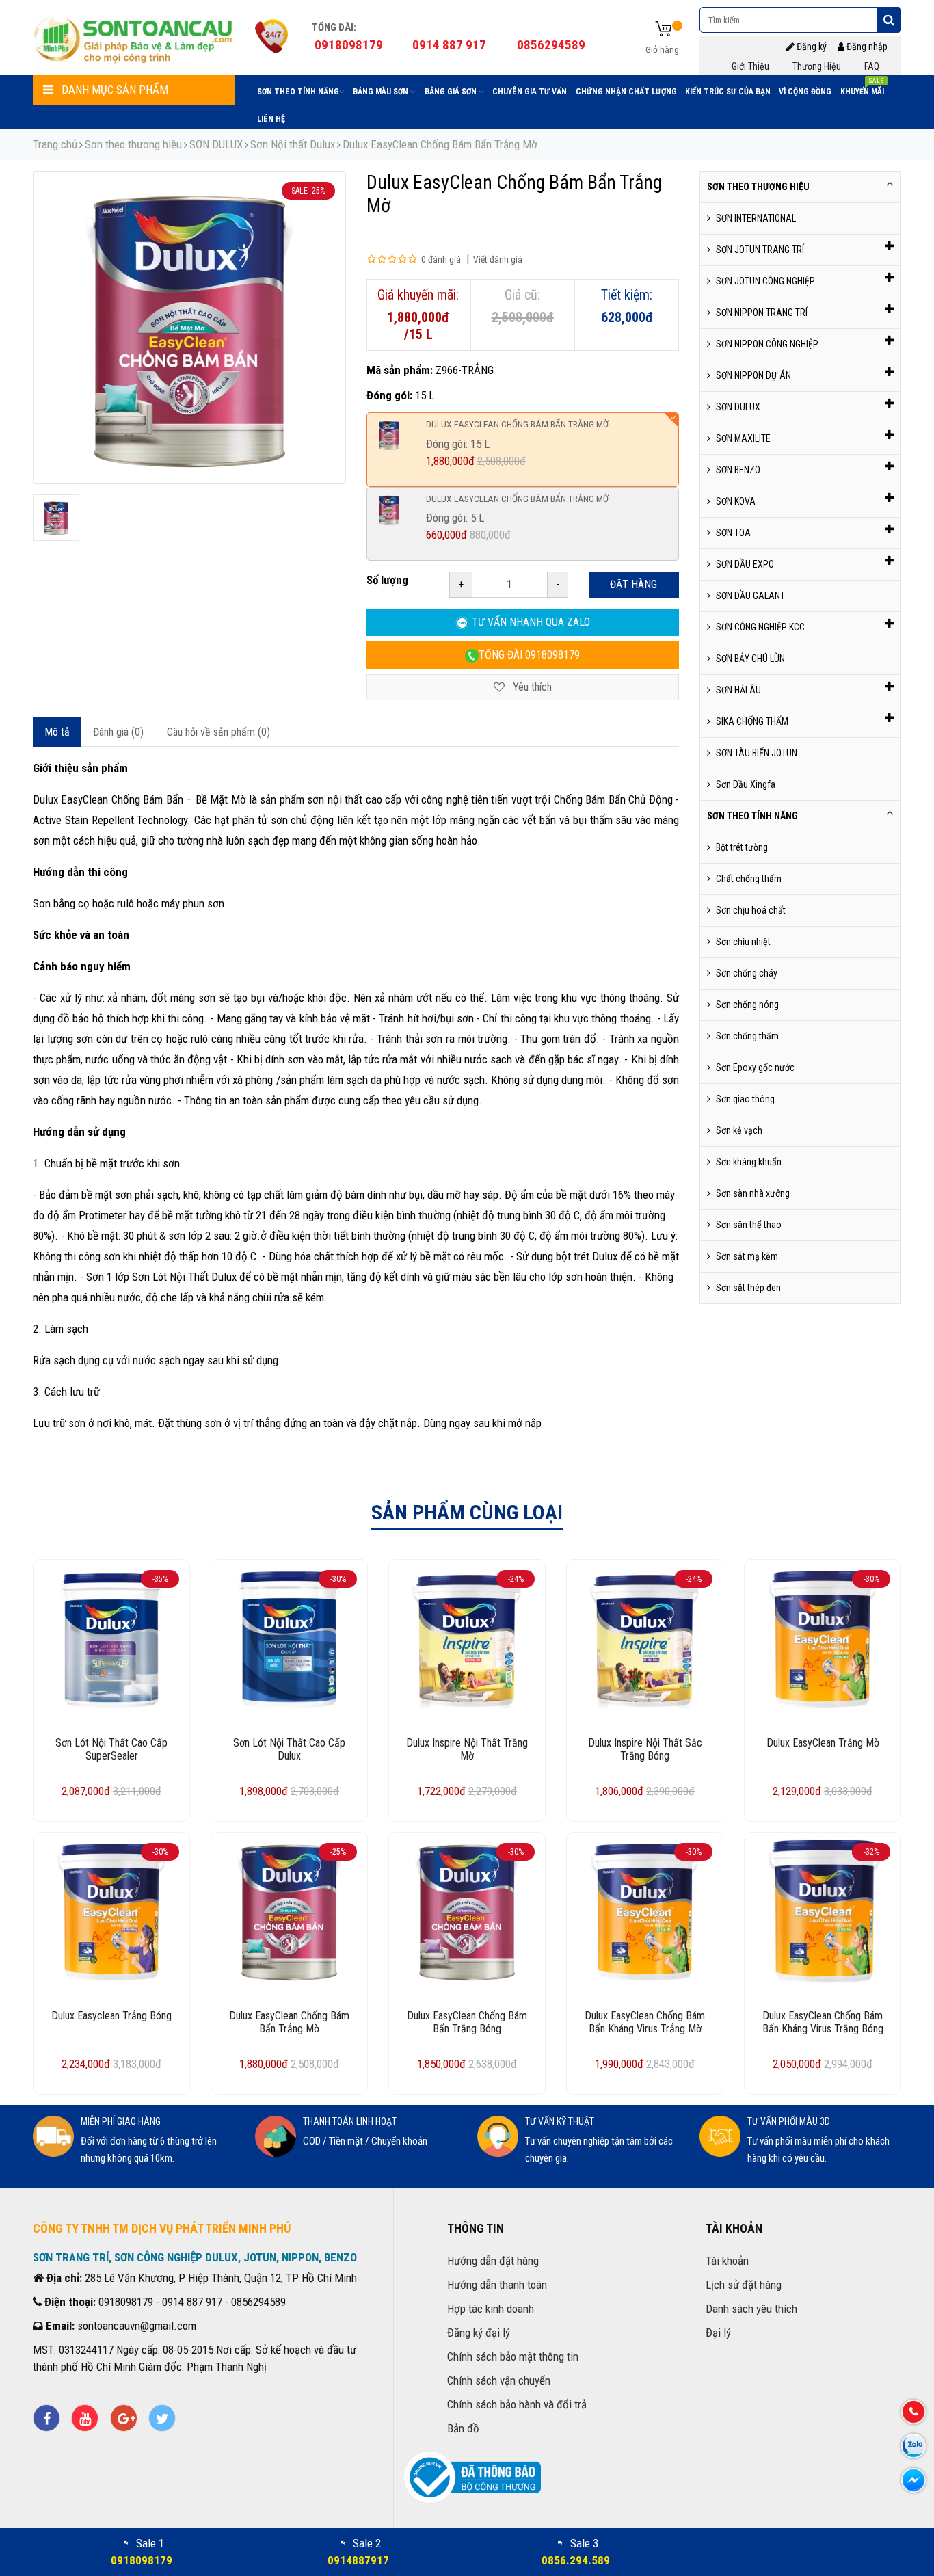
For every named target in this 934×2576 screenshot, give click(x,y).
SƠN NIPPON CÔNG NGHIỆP (767, 344)
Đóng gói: (389, 395)
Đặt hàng (633, 584)
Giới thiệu (750, 66)
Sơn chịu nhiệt (743, 942)
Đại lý (718, 2333)
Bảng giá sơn (452, 92)
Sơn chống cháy (747, 973)
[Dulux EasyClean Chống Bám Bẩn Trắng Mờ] (56, 518)
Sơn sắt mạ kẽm (747, 1256)
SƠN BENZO (738, 470)
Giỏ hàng (662, 49)
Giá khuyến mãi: (418, 295)
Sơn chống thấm (747, 1036)
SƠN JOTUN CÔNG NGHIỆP (765, 281)
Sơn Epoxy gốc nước (755, 1067)
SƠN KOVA (736, 501)
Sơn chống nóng (747, 1005)
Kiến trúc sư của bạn (728, 92)
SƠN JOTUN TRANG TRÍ (760, 250)
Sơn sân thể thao (749, 1225)
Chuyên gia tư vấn (530, 92)
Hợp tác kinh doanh (491, 2309)
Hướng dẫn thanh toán (497, 2285)
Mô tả (57, 732)
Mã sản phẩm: (400, 370)
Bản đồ (463, 2428)
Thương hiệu (817, 66)
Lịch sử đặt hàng (744, 2285)
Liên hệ (271, 119)
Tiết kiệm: (627, 295)
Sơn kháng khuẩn (749, 1162)
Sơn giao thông (745, 1099)
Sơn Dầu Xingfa (746, 784)
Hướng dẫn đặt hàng (493, 2261)
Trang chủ (55, 144)
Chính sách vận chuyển (499, 2380)
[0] (664, 30)
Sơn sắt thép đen (748, 1288)
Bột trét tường (742, 847)
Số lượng (387, 580)
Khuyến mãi (862, 89)
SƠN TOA (733, 533)
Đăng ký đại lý (479, 2333)
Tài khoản (727, 2261)
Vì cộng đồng (805, 92)
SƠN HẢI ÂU (738, 690)
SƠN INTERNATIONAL (756, 218)
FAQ (872, 66)
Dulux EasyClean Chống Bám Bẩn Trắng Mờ (440, 144)
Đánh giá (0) (118, 732)
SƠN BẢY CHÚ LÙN (750, 659)
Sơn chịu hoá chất (751, 910)
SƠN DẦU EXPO (745, 564)
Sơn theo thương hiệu (133, 144)
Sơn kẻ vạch (739, 1130)
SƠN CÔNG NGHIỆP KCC (760, 627)
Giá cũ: (522, 295)
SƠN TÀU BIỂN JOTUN (757, 753)
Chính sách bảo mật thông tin (513, 2356)
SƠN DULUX (216, 144)
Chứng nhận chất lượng (626, 92)
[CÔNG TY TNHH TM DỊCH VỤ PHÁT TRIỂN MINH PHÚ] (134, 38)
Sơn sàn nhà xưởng (753, 1193)
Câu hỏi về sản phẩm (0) (218, 732)
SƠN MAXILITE (743, 438)
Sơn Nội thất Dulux (293, 144)
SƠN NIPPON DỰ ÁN (753, 375)
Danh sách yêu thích (751, 2309)
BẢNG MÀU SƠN (382, 92)
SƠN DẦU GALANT (750, 596)
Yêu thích (531, 687)
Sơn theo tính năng (298, 92)
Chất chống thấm (749, 879)
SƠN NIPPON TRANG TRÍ (762, 313)
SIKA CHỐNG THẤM (752, 721)
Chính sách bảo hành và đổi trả (517, 2404)
